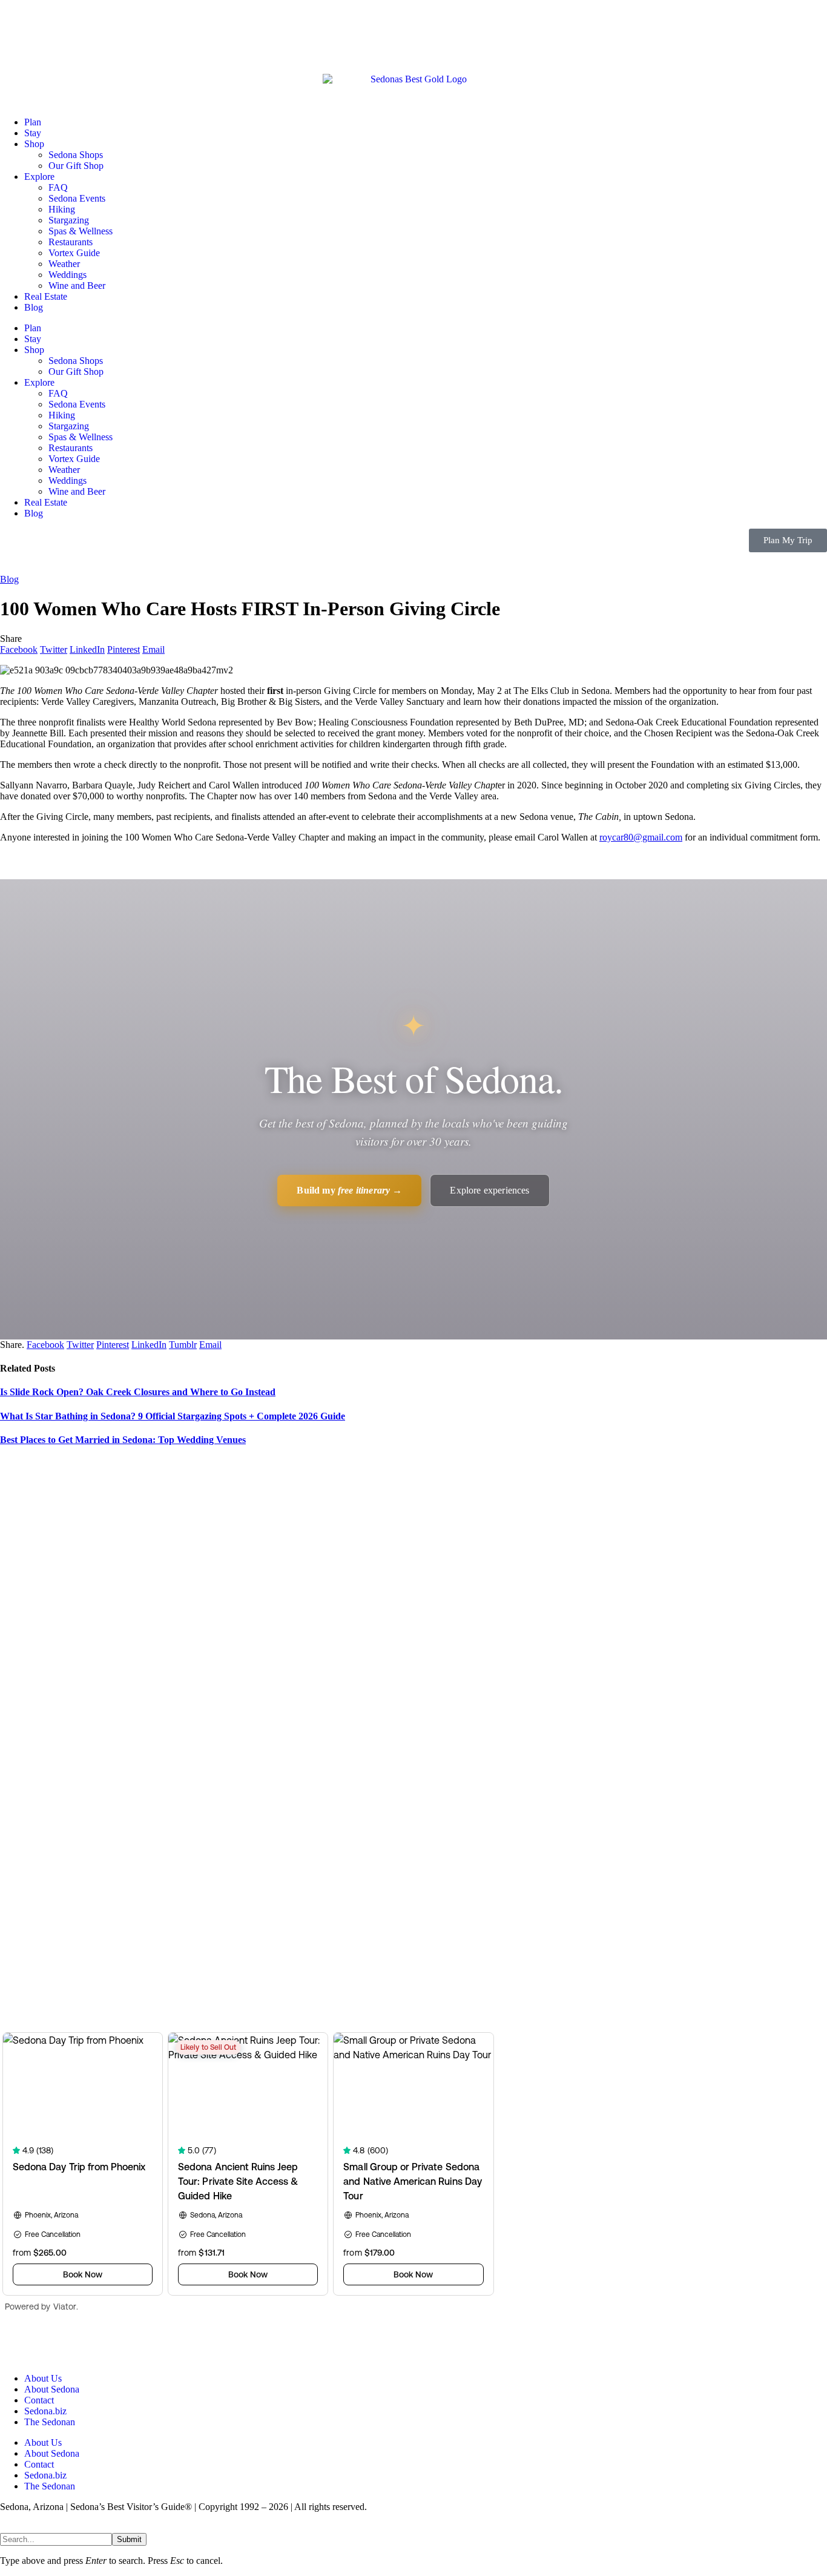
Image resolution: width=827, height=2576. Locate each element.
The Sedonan (50, 2422)
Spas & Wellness (81, 231)
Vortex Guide (74, 253)
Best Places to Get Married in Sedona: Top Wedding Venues (123, 1440)
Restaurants (71, 242)
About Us (43, 2378)
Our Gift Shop (76, 166)
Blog (34, 307)
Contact (39, 2400)
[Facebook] (15, 2346)
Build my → (349, 1190)
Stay (33, 133)
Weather (64, 264)
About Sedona (52, 2389)
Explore (39, 177)
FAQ (58, 187)
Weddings (68, 275)
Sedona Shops (76, 155)
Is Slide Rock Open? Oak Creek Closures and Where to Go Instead (138, 1392)
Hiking (62, 209)
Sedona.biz (45, 2411)
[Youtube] (81, 2346)
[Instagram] (113, 2346)
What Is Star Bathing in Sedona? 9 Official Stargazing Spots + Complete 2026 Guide (173, 1416)
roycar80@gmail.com (641, 837)
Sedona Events (77, 198)
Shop (34, 144)
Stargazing (69, 220)
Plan (33, 122)
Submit (129, 2539)
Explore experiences (489, 1190)
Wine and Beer (77, 286)
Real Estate (46, 296)
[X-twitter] (48, 2346)
